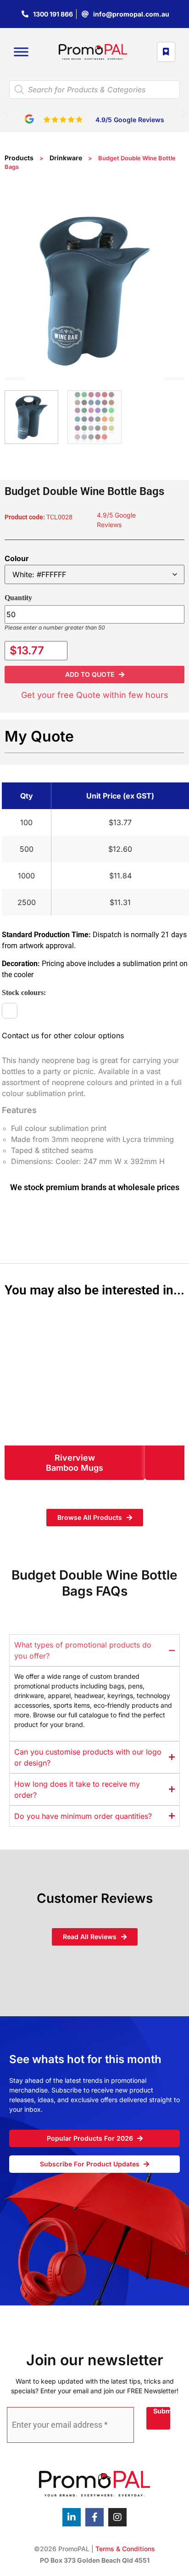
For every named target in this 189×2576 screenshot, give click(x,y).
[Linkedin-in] (72, 2517)
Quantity (18, 598)
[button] (6, 113)
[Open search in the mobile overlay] (94, 90)
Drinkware (66, 158)
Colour (17, 558)
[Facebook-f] (94, 2517)
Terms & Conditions (125, 2549)
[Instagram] (117, 2517)
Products (19, 158)
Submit (162, 2411)
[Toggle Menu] (21, 52)
